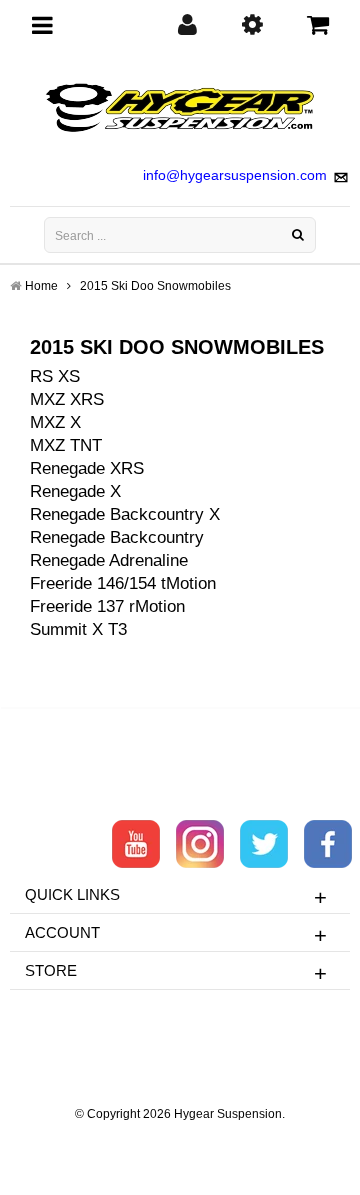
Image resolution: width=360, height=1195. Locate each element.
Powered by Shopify (180, 1141)
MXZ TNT (66, 445)
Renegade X (75, 491)
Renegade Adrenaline (109, 560)
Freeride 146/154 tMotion (123, 583)
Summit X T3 (78, 629)
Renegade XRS (87, 468)
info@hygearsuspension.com (235, 175)
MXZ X (55, 422)
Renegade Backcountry (117, 537)
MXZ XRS (67, 399)
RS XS (55, 376)
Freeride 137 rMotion (107, 606)
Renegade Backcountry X (125, 514)
